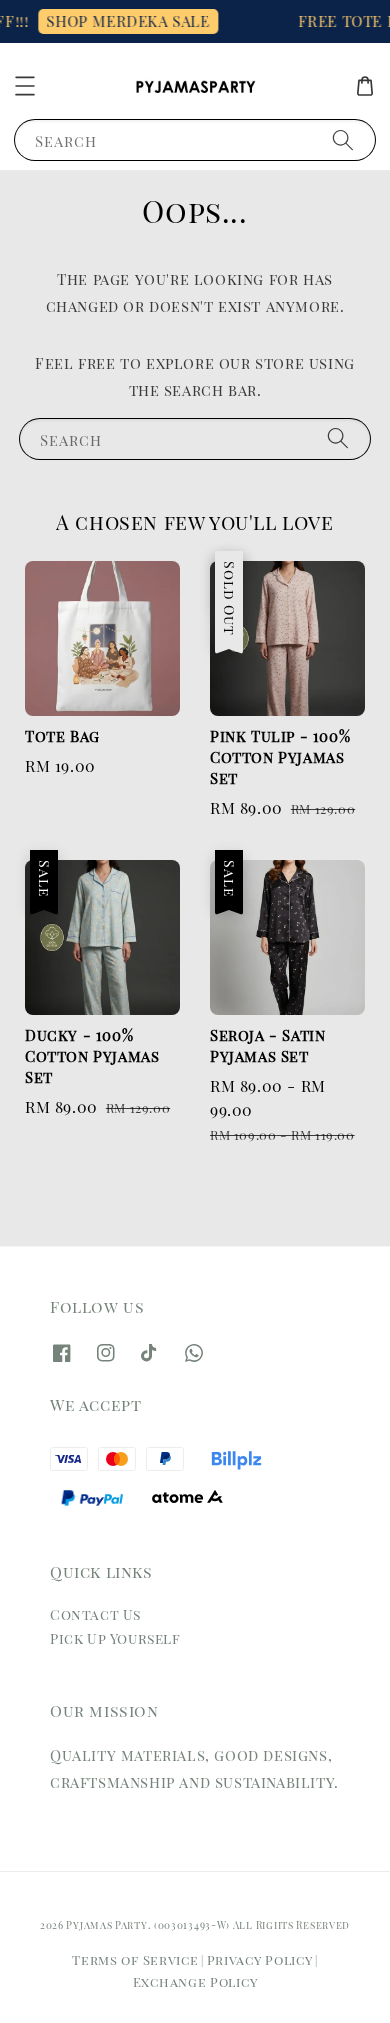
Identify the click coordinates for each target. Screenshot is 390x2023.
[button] (25, 86)
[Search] (343, 139)
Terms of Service (135, 1959)
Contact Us (95, 1614)
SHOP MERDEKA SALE (121, 21)
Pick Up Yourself (115, 1638)
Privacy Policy (260, 1959)
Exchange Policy (195, 1981)
